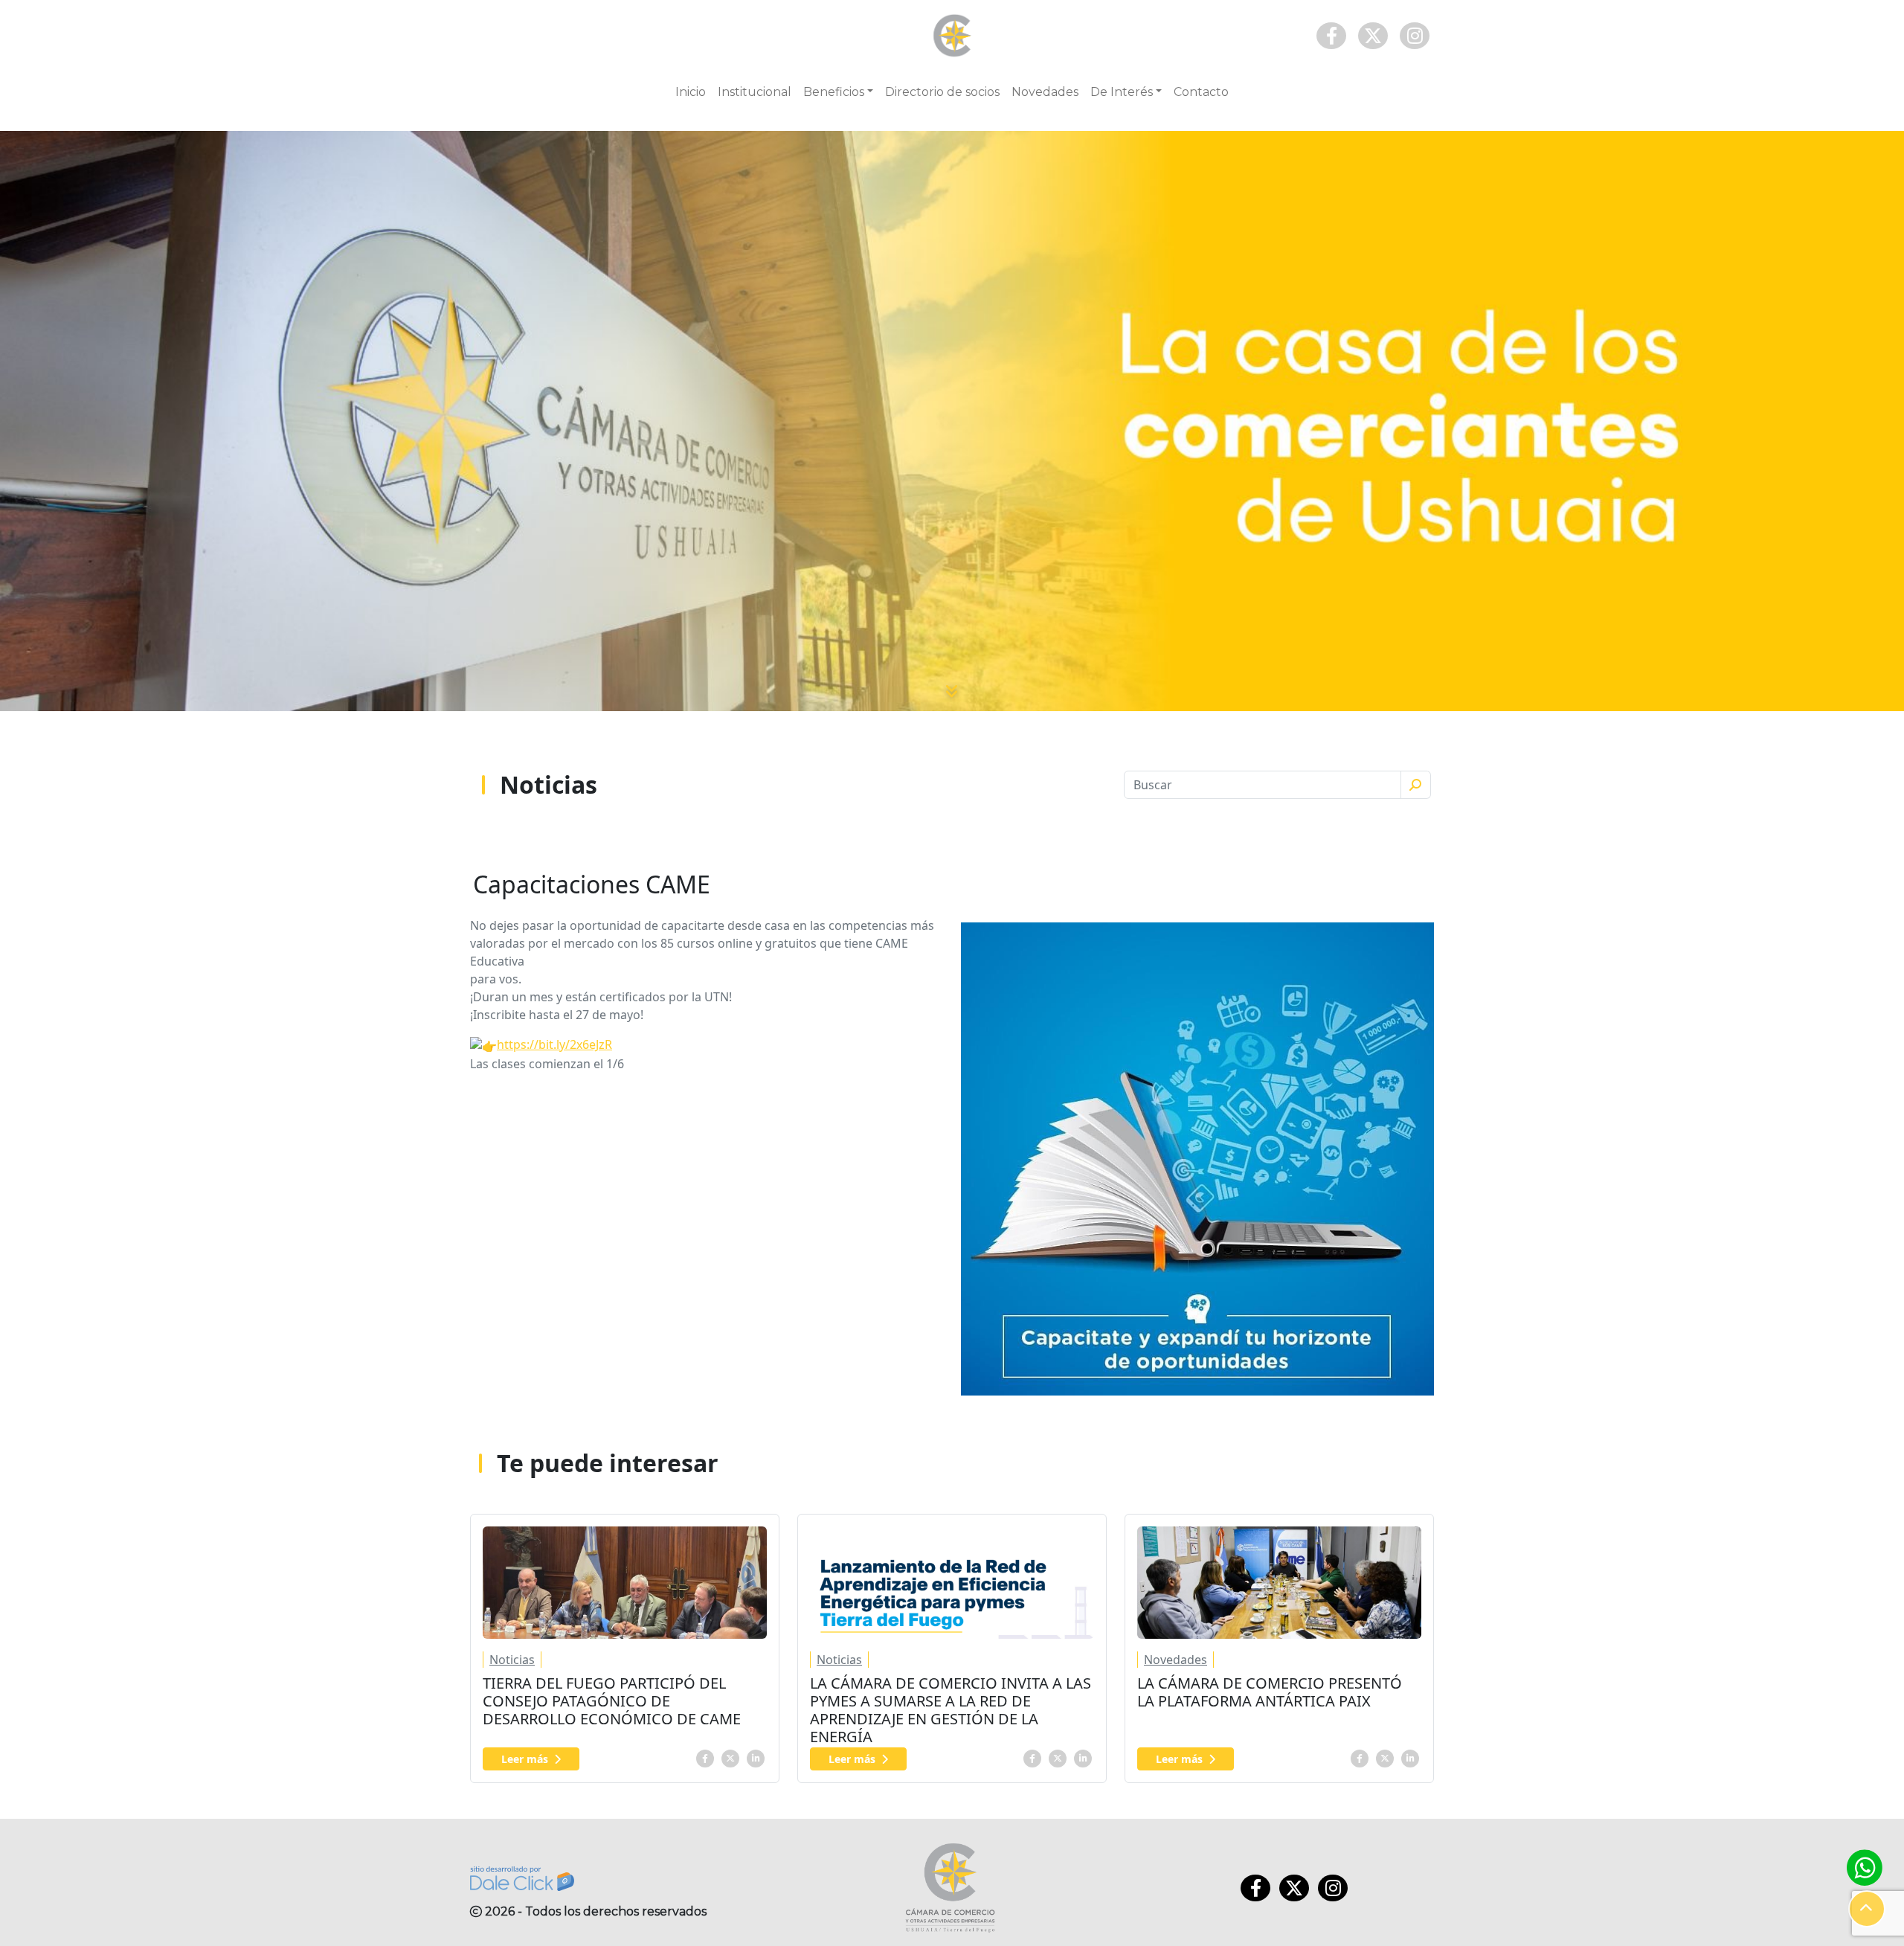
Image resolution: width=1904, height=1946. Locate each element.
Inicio (691, 92)
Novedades (1045, 92)
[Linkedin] (756, 1757)
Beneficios (834, 92)
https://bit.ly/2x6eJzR (554, 1044)
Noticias (512, 1660)
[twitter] (730, 1757)
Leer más (525, 1759)
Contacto (1201, 92)
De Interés (1122, 92)
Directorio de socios (942, 92)
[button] (1867, 1909)
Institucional (755, 92)
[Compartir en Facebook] (705, 1757)
